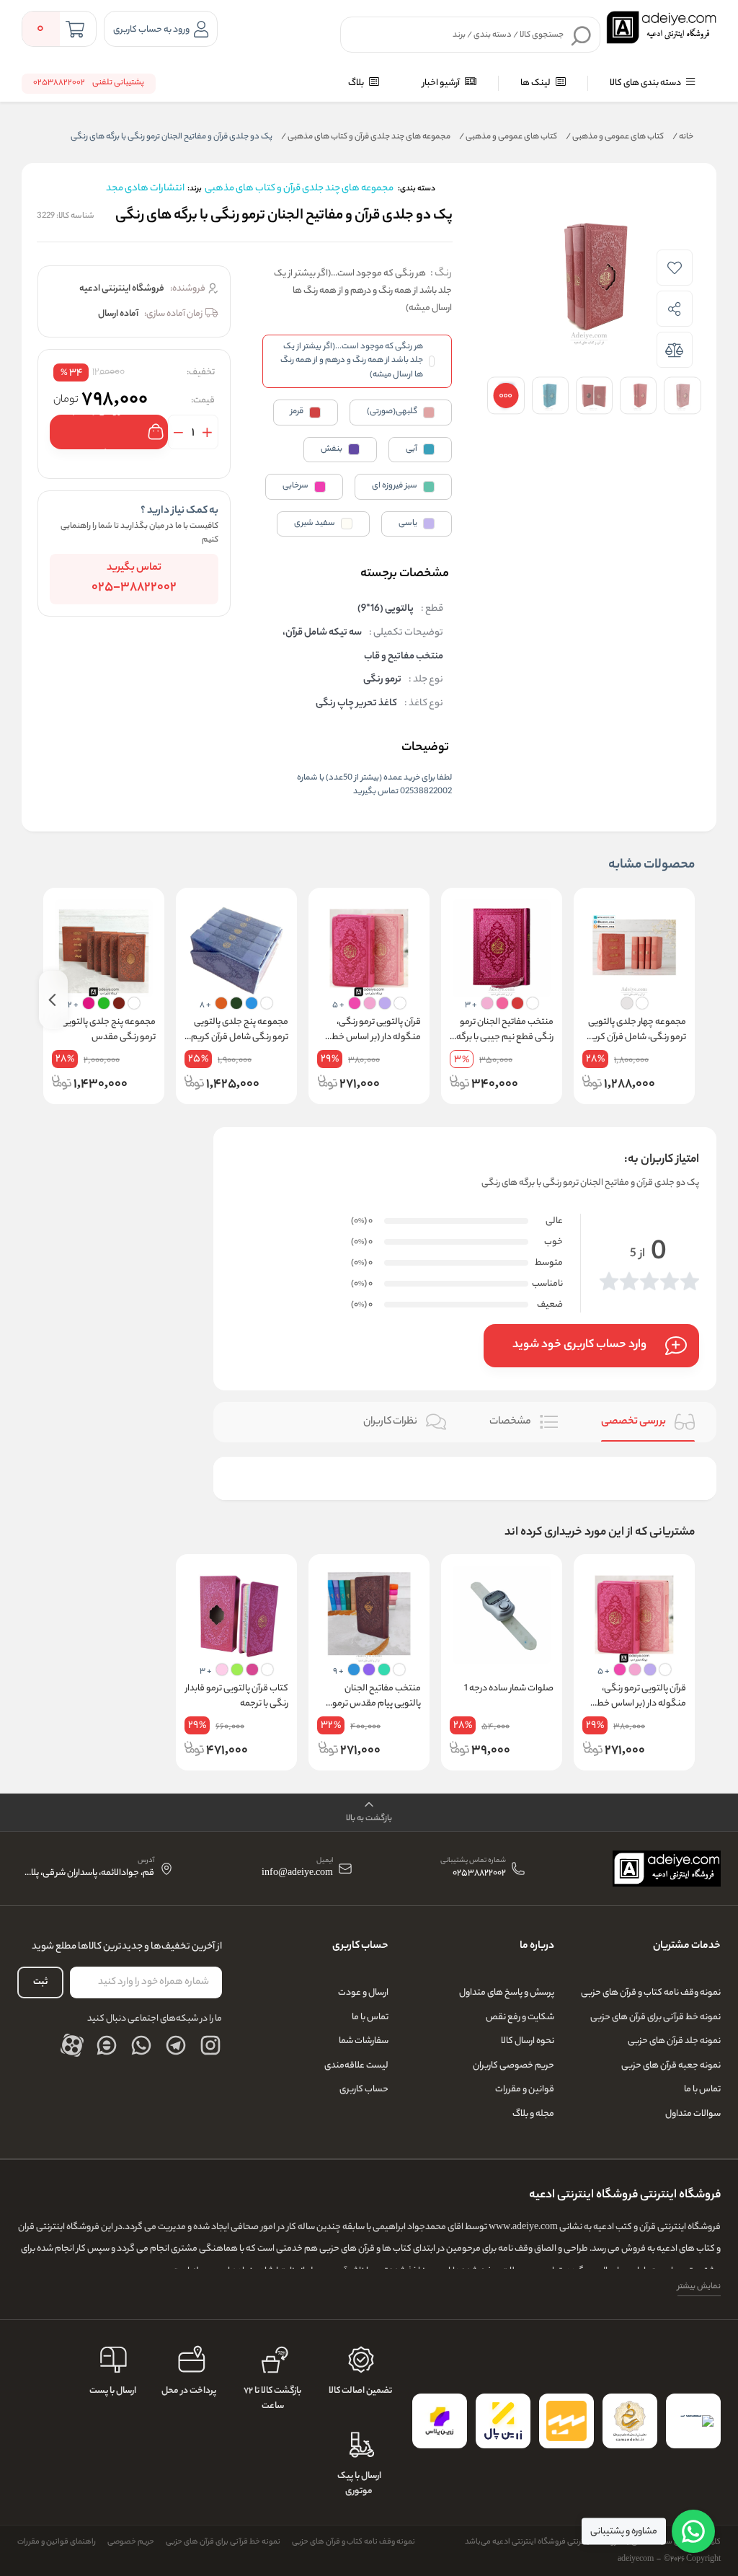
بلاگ (357, 83)
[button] (369, 1813)
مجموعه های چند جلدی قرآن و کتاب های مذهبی (366, 137)
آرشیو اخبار (442, 83)
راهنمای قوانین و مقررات (57, 2542)
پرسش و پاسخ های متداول (507, 1993)
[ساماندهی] (630, 2421)
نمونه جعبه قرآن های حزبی (671, 2066)
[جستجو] (582, 35)
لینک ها (536, 83)
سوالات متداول (693, 2114)
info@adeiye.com (297, 1874)
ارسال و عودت (363, 1993)
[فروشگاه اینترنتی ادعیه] (661, 27)
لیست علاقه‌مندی (356, 2066)
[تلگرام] (176, 2045)
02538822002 (479, 1874)
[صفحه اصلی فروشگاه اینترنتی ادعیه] (667, 1869)
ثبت (40, 1982)
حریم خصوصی (131, 2542)
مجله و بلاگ (533, 2114)
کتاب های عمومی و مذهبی (615, 137)
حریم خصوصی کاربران (514, 2066)
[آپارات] (72, 2045)
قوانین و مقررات (525, 2090)
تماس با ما (702, 2090)
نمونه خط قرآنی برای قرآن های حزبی (655, 2017)
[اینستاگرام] (210, 2045)
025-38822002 (134, 588)
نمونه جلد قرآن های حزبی (674, 2041)
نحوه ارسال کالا (528, 2041)
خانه (683, 137)
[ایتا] (107, 2045)
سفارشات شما (364, 2041)
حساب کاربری (364, 2090)
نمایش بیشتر (699, 2287)
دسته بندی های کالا (646, 83)
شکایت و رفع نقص (520, 2017)
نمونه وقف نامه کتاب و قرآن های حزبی (651, 1993)
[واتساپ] (141, 2045)
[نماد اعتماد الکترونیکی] (693, 2421)
